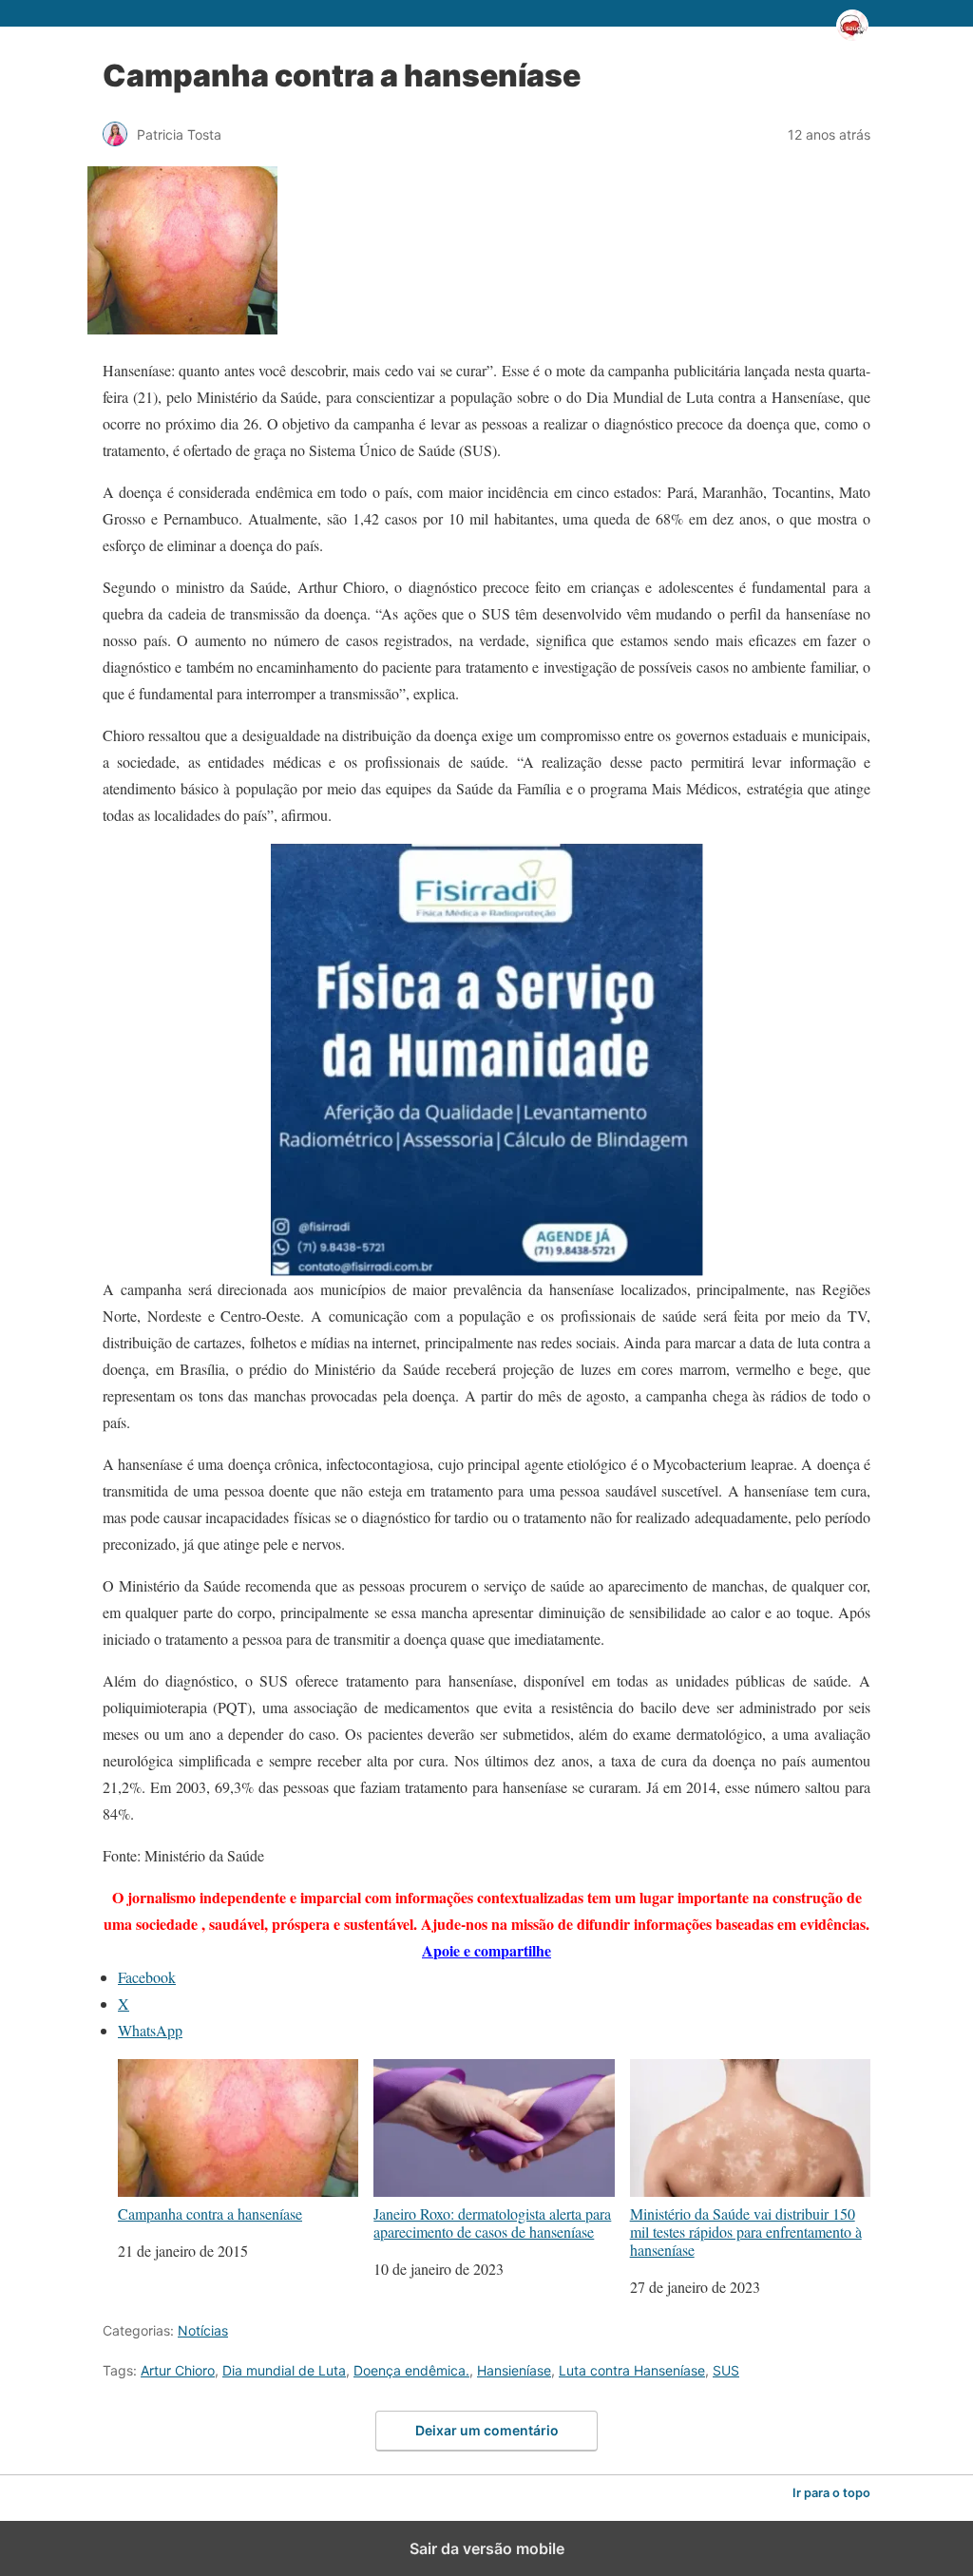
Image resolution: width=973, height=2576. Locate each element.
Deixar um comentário (487, 2430)
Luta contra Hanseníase (632, 2370)
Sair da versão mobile (487, 2548)
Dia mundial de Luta (284, 2370)
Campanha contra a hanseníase (210, 2213)
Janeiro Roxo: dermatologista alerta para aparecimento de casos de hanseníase (492, 2222)
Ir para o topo (831, 2493)
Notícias (203, 2330)
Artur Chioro (178, 2370)
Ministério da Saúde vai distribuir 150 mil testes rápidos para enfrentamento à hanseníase (746, 2231)
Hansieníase (514, 2370)
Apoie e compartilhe (486, 1950)
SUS (726, 2370)
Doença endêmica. (411, 2370)
